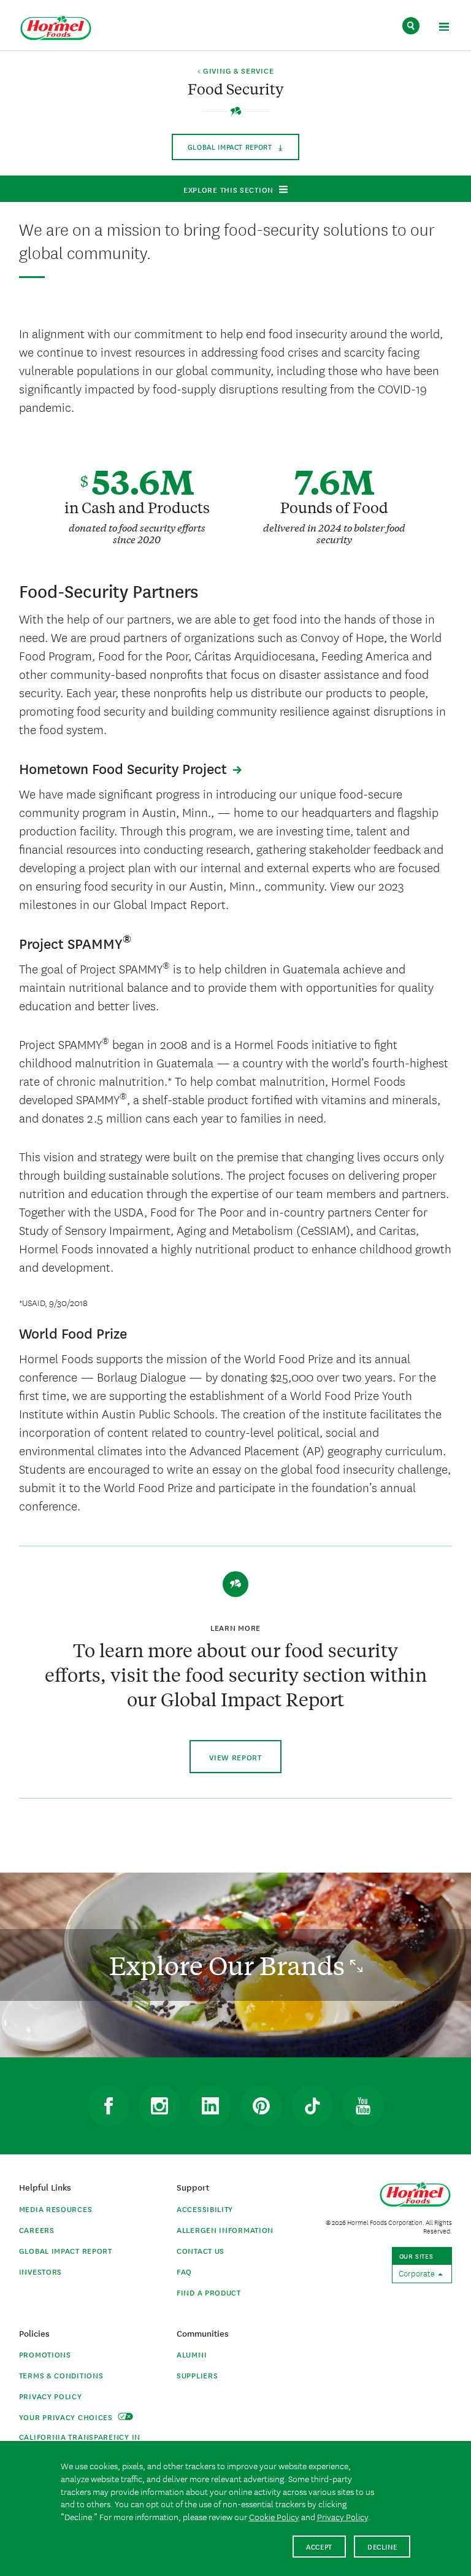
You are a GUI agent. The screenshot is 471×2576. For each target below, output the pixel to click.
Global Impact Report (66, 2250)
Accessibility (205, 2209)
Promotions (45, 2354)
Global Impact (231, 146)
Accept (319, 2546)
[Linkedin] (210, 2106)
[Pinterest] (261, 2106)
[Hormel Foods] (56, 29)
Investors (40, 2271)
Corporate (418, 2273)
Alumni (192, 2354)
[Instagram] (159, 2106)
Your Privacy (67, 2417)
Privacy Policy (51, 2396)
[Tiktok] (312, 2106)
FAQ (184, 2271)
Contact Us (201, 2250)
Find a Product (209, 2292)
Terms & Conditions (61, 2375)
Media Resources (56, 2209)
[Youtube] (363, 2106)
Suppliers (197, 2375)
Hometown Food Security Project (123, 768)
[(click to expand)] (444, 29)
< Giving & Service (236, 71)
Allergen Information (225, 2230)
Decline (382, 2546)
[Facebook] (109, 2106)
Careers (37, 2230)
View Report (235, 1757)
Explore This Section (228, 189)
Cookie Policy (274, 2516)
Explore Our (230, 1965)
